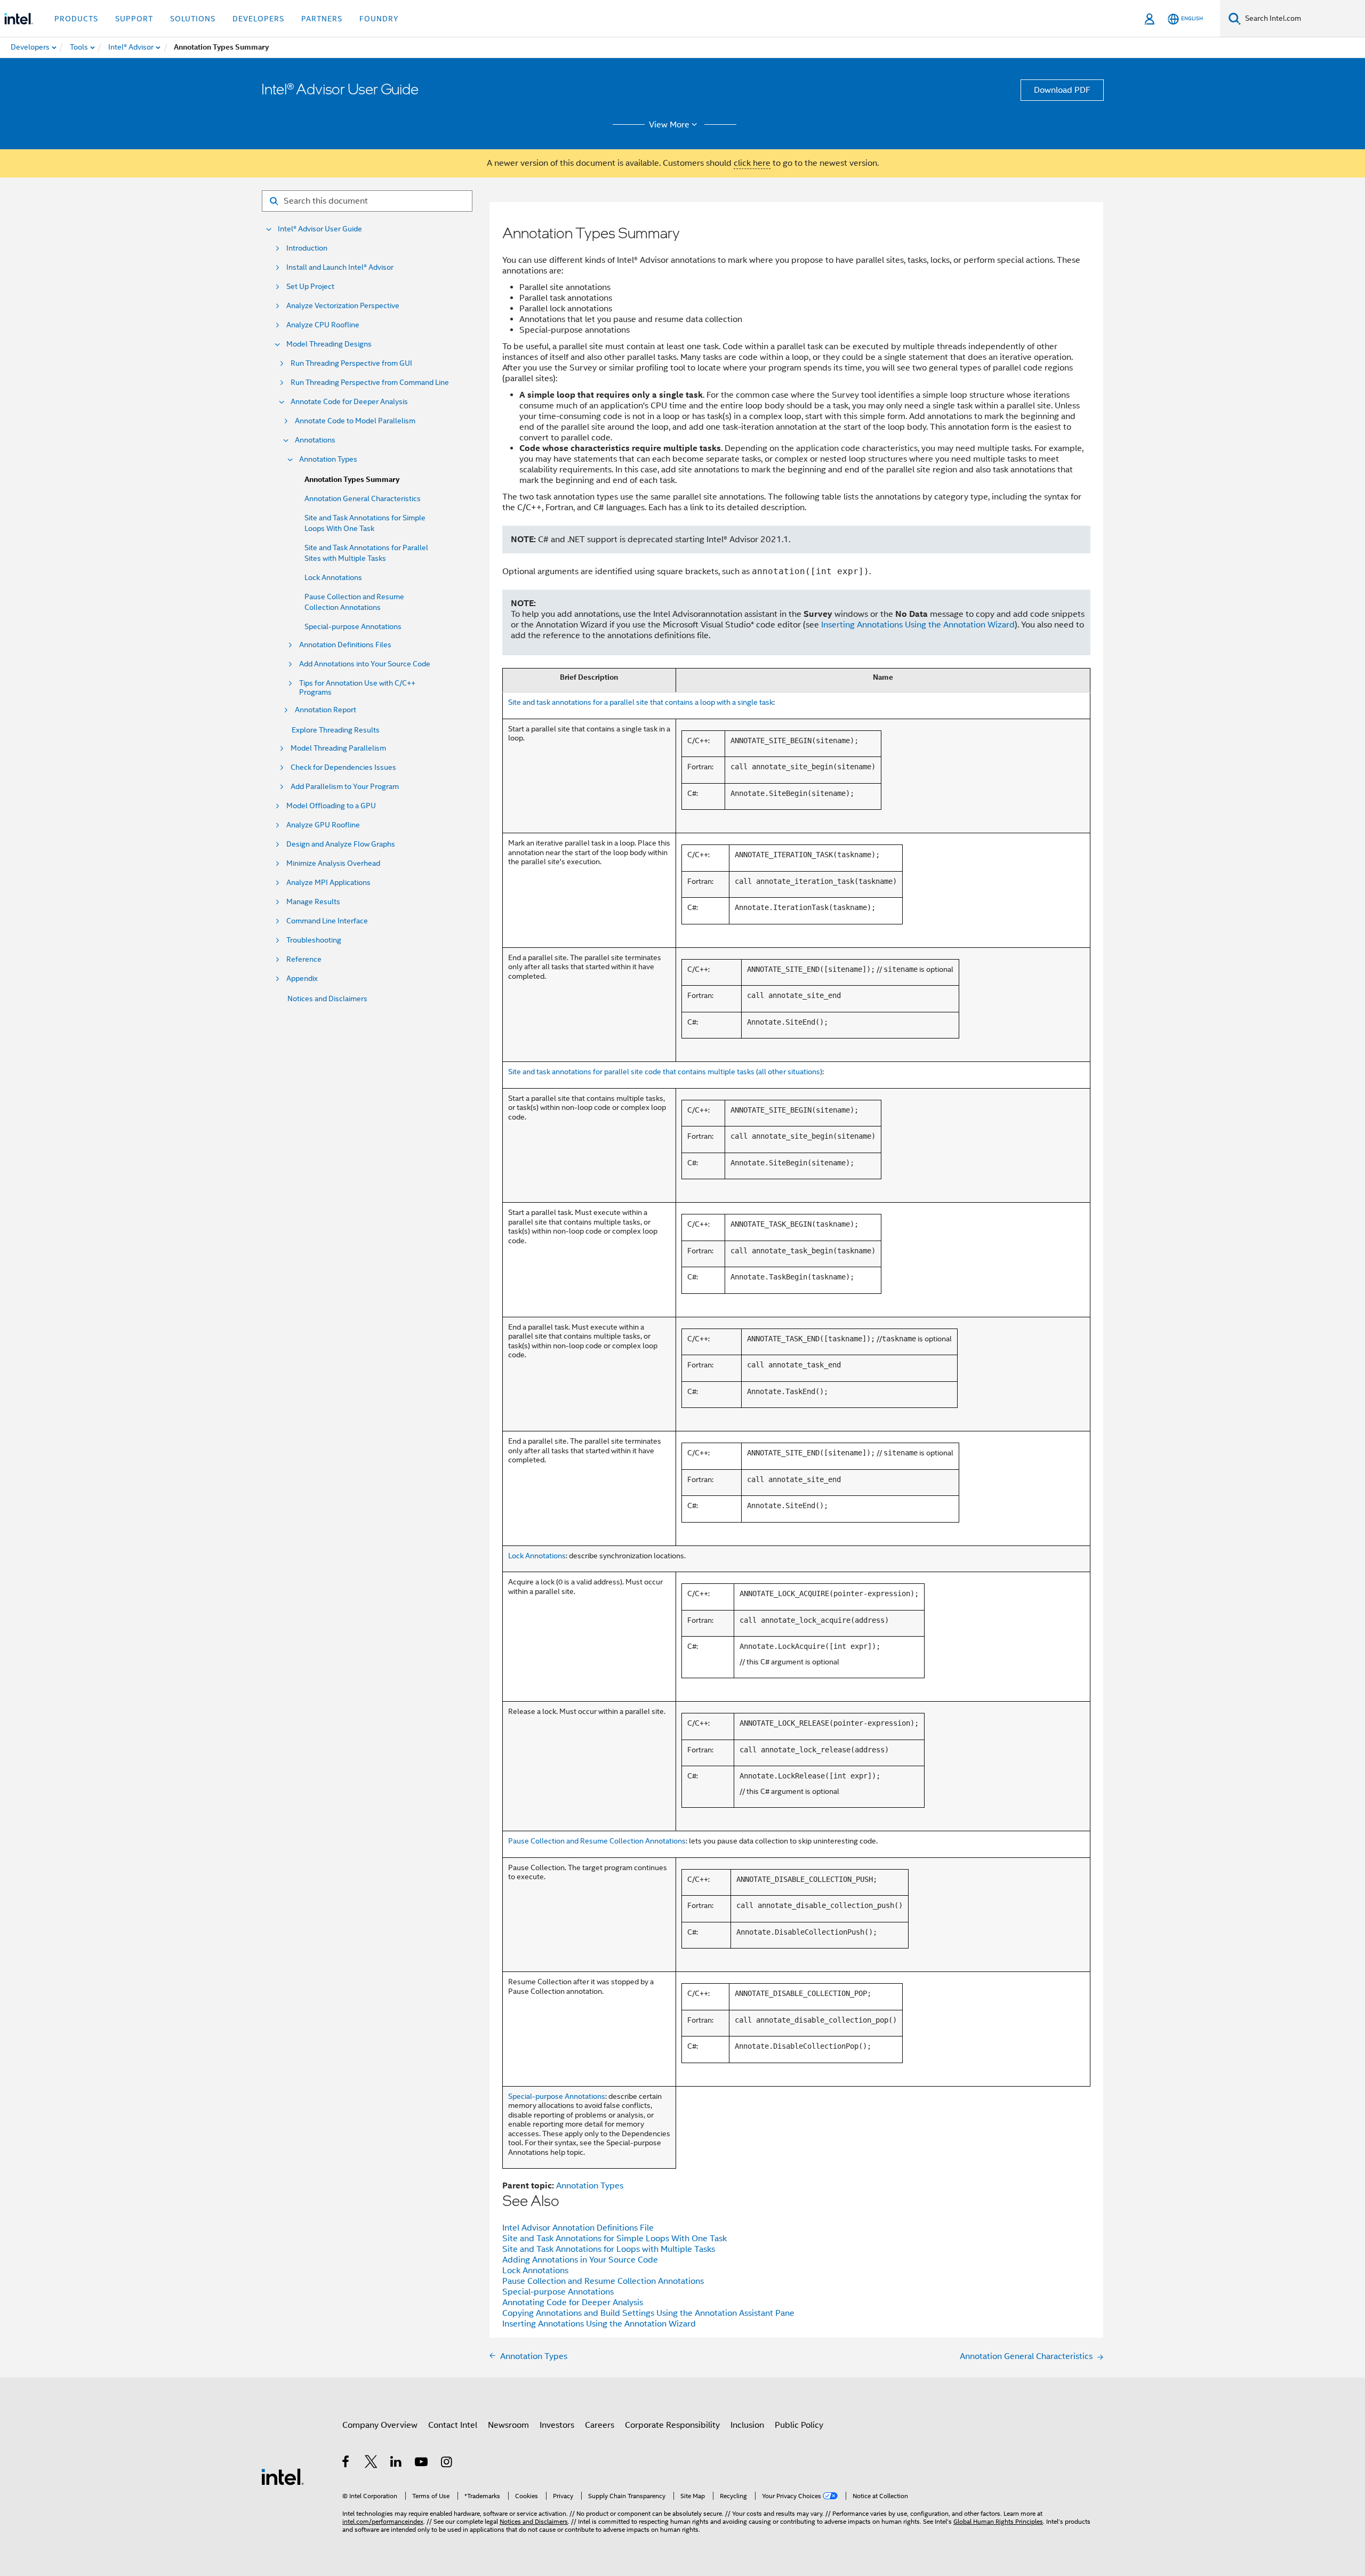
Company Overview (380, 2425)
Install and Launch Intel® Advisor (340, 267)
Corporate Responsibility (672, 2425)
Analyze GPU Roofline (323, 825)
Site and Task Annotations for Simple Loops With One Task (615, 2239)
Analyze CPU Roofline (323, 325)
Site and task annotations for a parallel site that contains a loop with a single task (641, 702)
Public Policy (799, 2425)
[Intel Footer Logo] (283, 2476)
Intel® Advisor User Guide (320, 229)
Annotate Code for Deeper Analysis (349, 402)
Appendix (302, 979)
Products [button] (76, 19)
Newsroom (508, 2425)
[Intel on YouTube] (422, 2464)
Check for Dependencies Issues (343, 767)
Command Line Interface (327, 921)
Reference (304, 959)
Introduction (307, 248)
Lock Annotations (333, 577)
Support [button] (134, 19)
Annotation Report (326, 710)
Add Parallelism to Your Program (345, 787)
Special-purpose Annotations (353, 626)
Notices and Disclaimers (327, 999)
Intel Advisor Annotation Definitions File (578, 2228)
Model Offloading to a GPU (331, 806)
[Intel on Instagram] (447, 2464)
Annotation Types (328, 459)
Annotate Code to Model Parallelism (355, 421)
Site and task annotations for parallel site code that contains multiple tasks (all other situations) (665, 1072)
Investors (557, 2425)
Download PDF (1062, 90)
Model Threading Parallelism (338, 748)
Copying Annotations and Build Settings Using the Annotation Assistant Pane (648, 2313)
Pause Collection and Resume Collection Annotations (597, 1841)
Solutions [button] (193, 19)
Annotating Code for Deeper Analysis (573, 2303)
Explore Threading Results (336, 730)
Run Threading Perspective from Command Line (370, 383)
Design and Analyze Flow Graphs (341, 844)
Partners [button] (322, 19)
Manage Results (313, 902)
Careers (600, 2425)
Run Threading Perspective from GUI (351, 363)
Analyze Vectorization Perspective (343, 306)
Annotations (315, 440)
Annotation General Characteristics (363, 498)
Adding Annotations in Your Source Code (580, 2260)
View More (669, 125)
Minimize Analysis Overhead (333, 863)
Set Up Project (310, 287)
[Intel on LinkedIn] (396, 2464)
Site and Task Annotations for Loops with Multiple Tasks (609, 2249)
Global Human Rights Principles (998, 2521)
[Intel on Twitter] (371, 2464)
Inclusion (747, 2425)
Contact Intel (453, 2425)
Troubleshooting (314, 940)
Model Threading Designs (329, 344)
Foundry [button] (379, 19)
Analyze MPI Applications (328, 883)
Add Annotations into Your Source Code (365, 664)
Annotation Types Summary (352, 480)
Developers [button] (258, 19)
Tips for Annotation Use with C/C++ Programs (357, 688)
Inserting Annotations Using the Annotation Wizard (918, 625)
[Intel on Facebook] (346, 2464)
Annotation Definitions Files (345, 645)
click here (752, 163)
